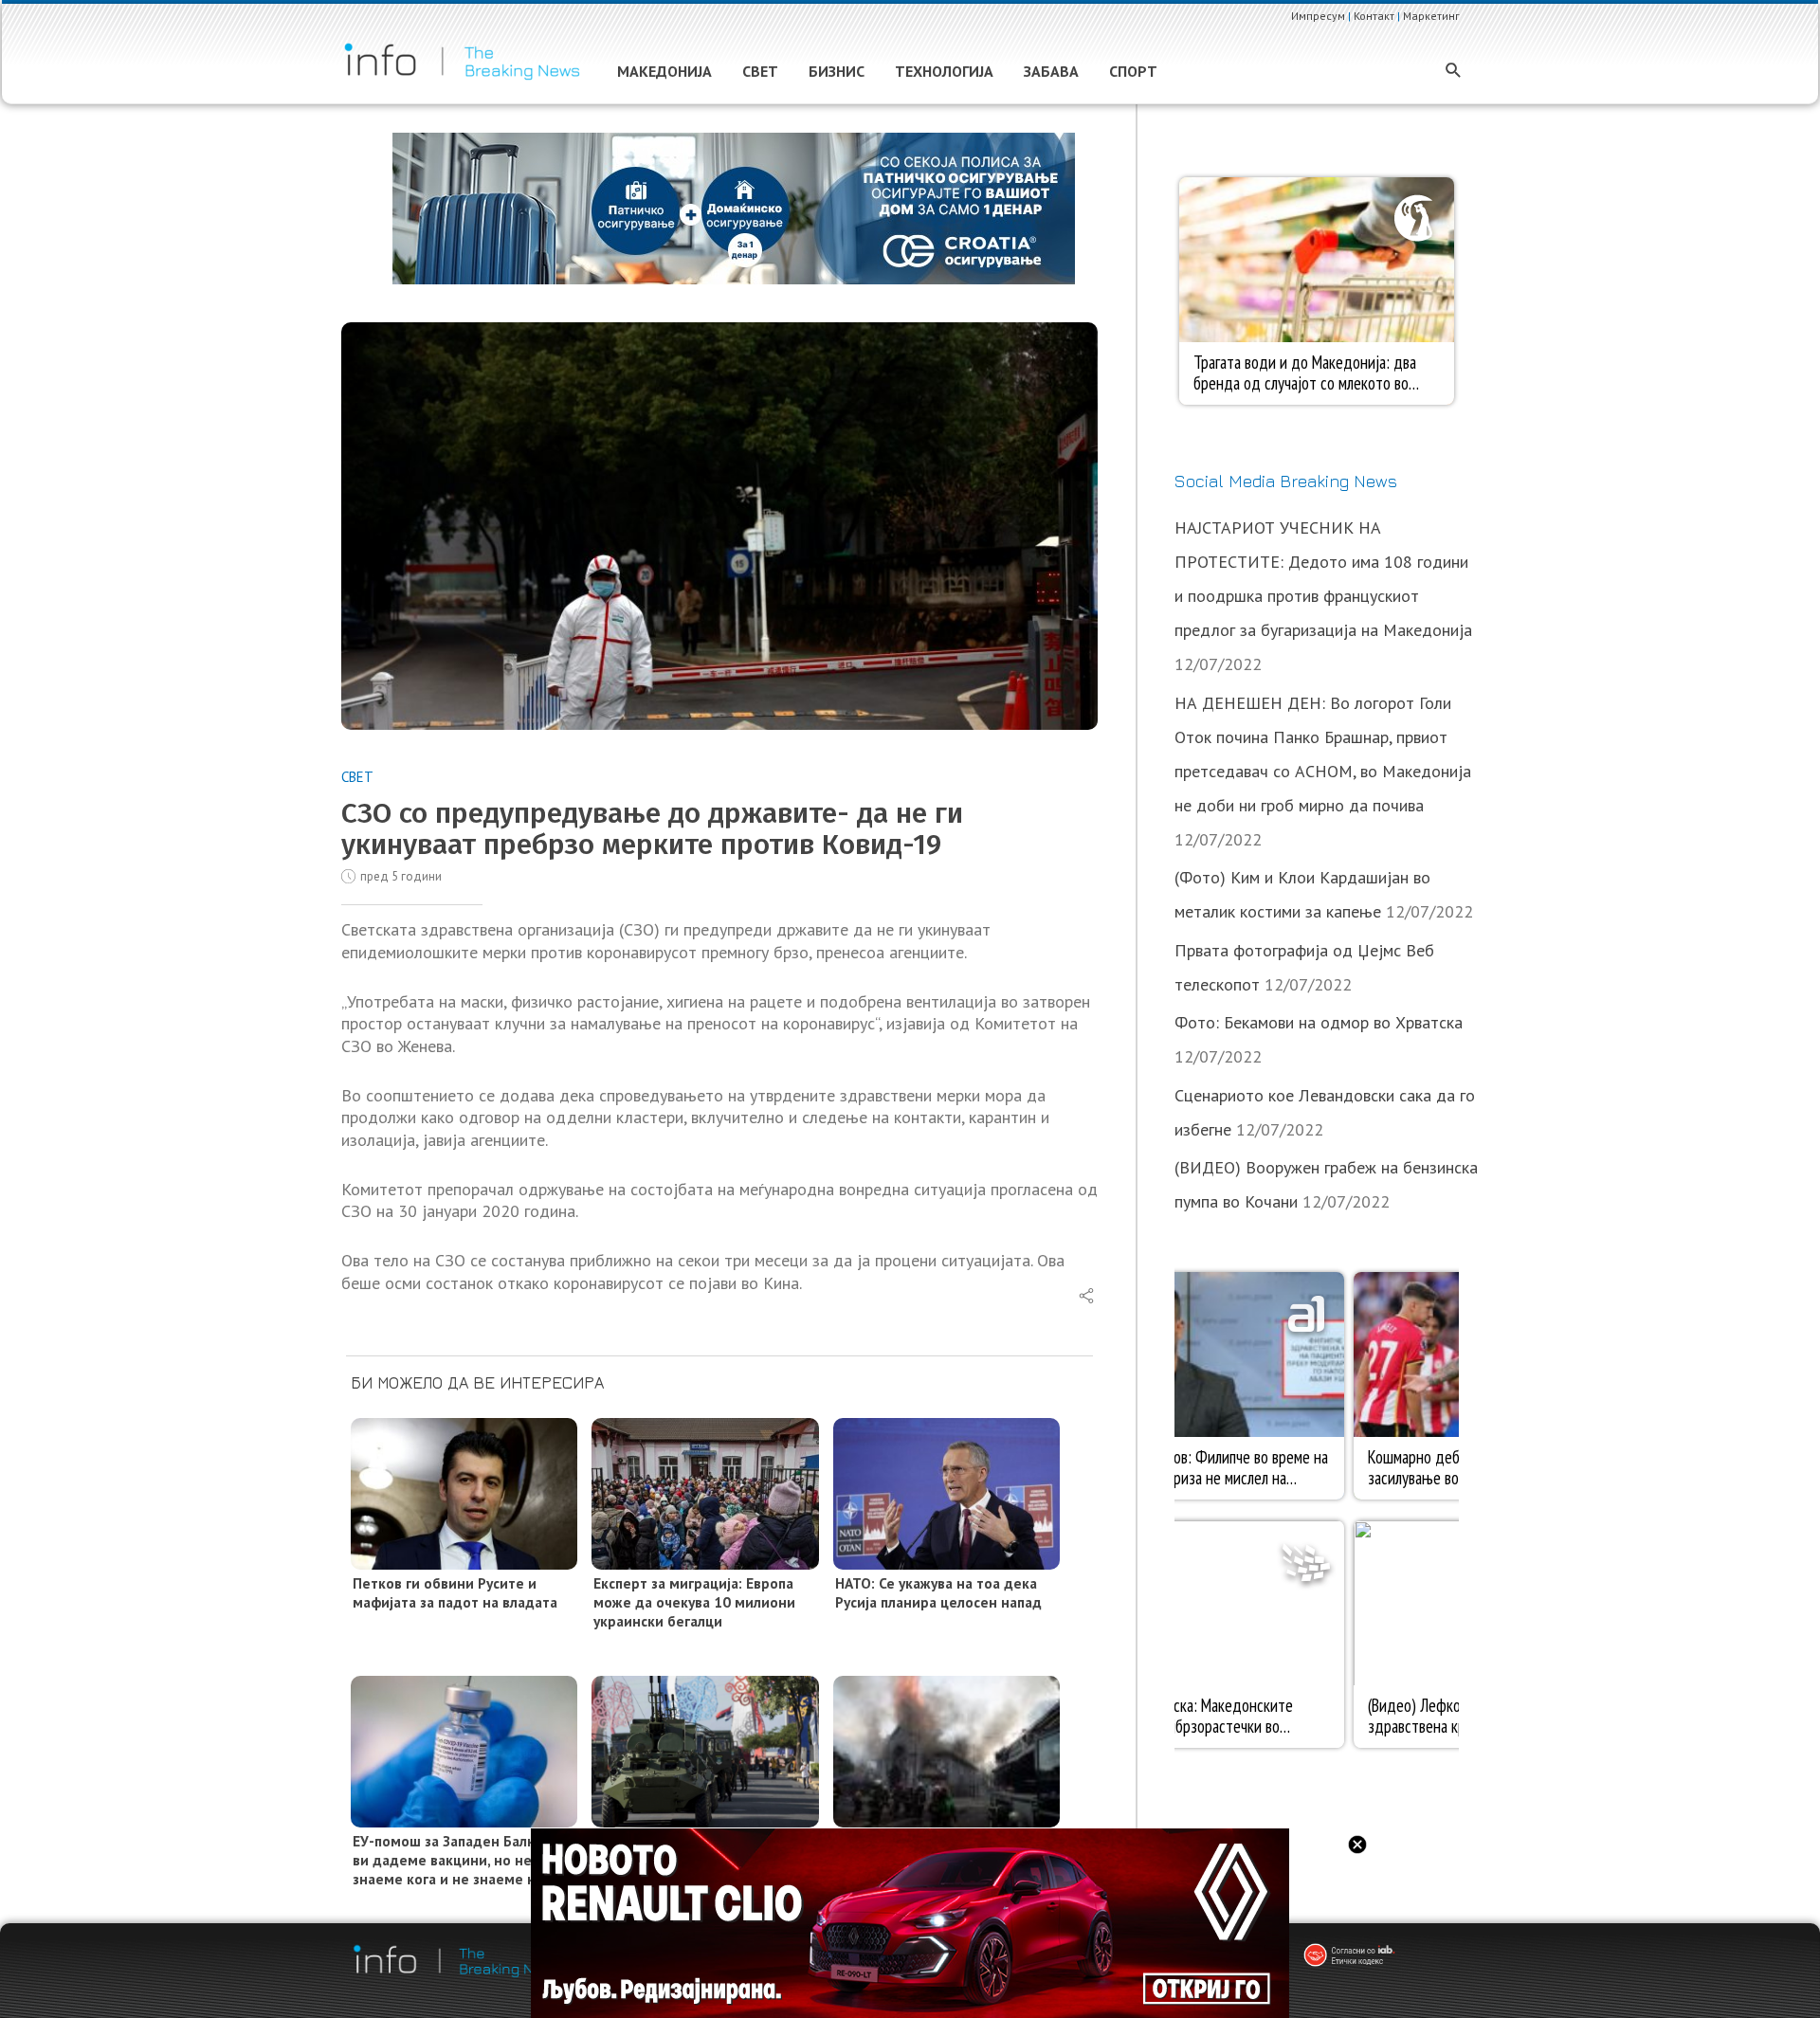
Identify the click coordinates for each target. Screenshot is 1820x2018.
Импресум (1318, 16)
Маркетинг (1431, 16)
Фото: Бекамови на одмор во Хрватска (1319, 1022)
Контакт (1374, 16)
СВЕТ (357, 777)
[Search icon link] (1454, 72)
